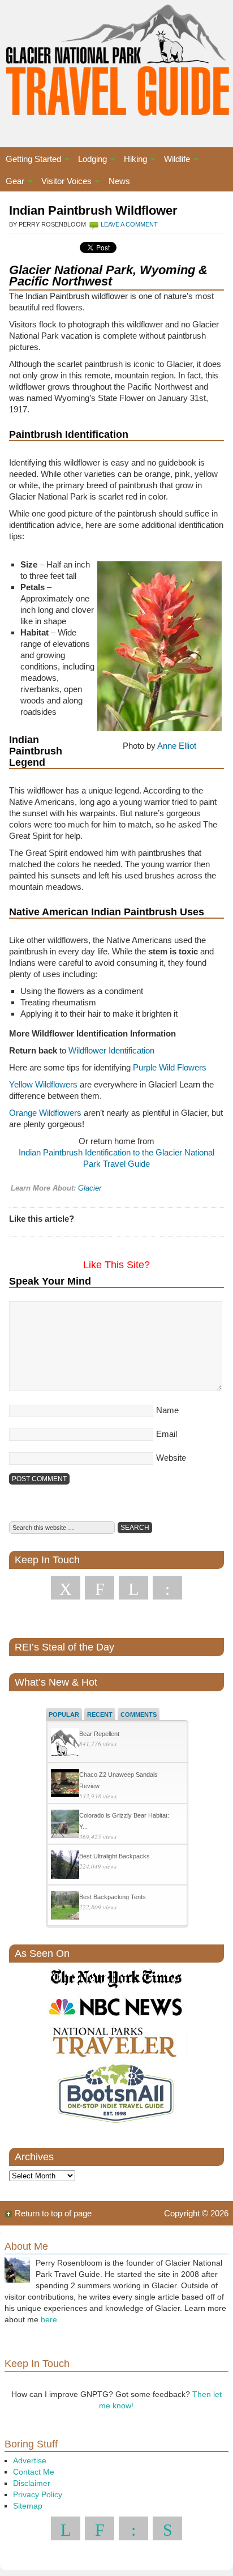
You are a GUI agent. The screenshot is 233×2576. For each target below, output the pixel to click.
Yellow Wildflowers (43, 1084)
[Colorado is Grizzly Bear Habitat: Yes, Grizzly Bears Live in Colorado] (65, 1825)
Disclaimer (32, 2483)
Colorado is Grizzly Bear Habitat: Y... (124, 1821)
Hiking (133, 161)
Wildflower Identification (111, 1050)
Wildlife (174, 161)
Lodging (90, 161)
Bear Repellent (99, 1734)
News (119, 181)
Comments (139, 1715)
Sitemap (28, 2506)
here (49, 2319)
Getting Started (31, 161)
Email (167, 1434)
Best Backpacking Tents (113, 1897)
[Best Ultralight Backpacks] (65, 1866)
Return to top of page (53, 2213)
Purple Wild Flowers (170, 1067)
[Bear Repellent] (65, 1744)
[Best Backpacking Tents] (65, 1907)
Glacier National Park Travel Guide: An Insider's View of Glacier (116, 62)
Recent (100, 1715)
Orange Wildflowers (45, 1113)
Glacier (90, 1188)
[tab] (64, 1714)
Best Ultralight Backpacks (115, 1856)
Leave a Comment (129, 224)
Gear (12, 183)
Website (171, 1458)
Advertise (30, 2460)
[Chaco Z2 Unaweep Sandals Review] (65, 1784)
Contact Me (34, 2472)
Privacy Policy (38, 2494)
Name (167, 1410)
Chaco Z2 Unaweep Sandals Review (118, 1780)
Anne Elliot (177, 746)
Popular (64, 1715)
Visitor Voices (64, 183)
